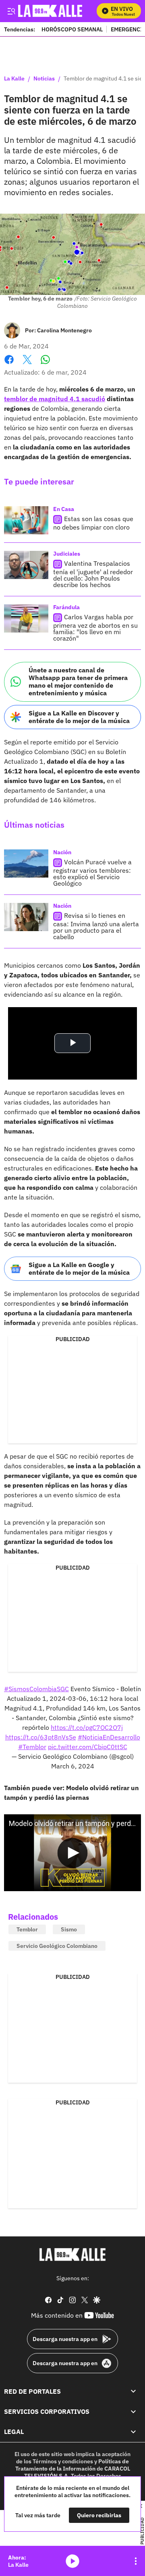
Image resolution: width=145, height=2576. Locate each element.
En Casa (64, 509)
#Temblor (32, 1747)
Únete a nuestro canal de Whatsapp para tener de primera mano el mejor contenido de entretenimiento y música (78, 682)
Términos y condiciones (63, 2461)
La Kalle (14, 79)
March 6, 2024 (73, 1766)
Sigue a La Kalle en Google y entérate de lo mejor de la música (79, 1268)
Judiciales (67, 554)
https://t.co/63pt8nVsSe (41, 1737)
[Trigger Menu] (11, 11)
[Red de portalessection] (133, 2391)
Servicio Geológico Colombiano (57, 1946)
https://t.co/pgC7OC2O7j (87, 1727)
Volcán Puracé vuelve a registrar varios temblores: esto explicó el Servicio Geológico (92, 873)
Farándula (66, 607)
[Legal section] (133, 2432)
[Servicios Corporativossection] (133, 2411)
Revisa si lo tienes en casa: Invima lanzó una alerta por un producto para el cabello (96, 926)
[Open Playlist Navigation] (136, 2561)
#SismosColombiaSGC (36, 1689)
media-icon (72, 2561)
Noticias (44, 79)
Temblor (27, 1929)
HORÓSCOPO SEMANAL (72, 29)
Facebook (9, 364)
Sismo (69, 1929)
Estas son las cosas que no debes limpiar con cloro (93, 523)
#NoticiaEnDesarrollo (109, 1737)
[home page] (72, 2255)
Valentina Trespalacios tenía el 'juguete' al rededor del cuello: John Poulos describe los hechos (93, 574)
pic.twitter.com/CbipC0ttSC (88, 1747)
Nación (62, 852)
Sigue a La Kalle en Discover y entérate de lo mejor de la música (79, 717)
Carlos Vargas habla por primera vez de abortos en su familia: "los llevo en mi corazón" (95, 628)
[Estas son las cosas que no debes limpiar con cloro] (26, 520)
